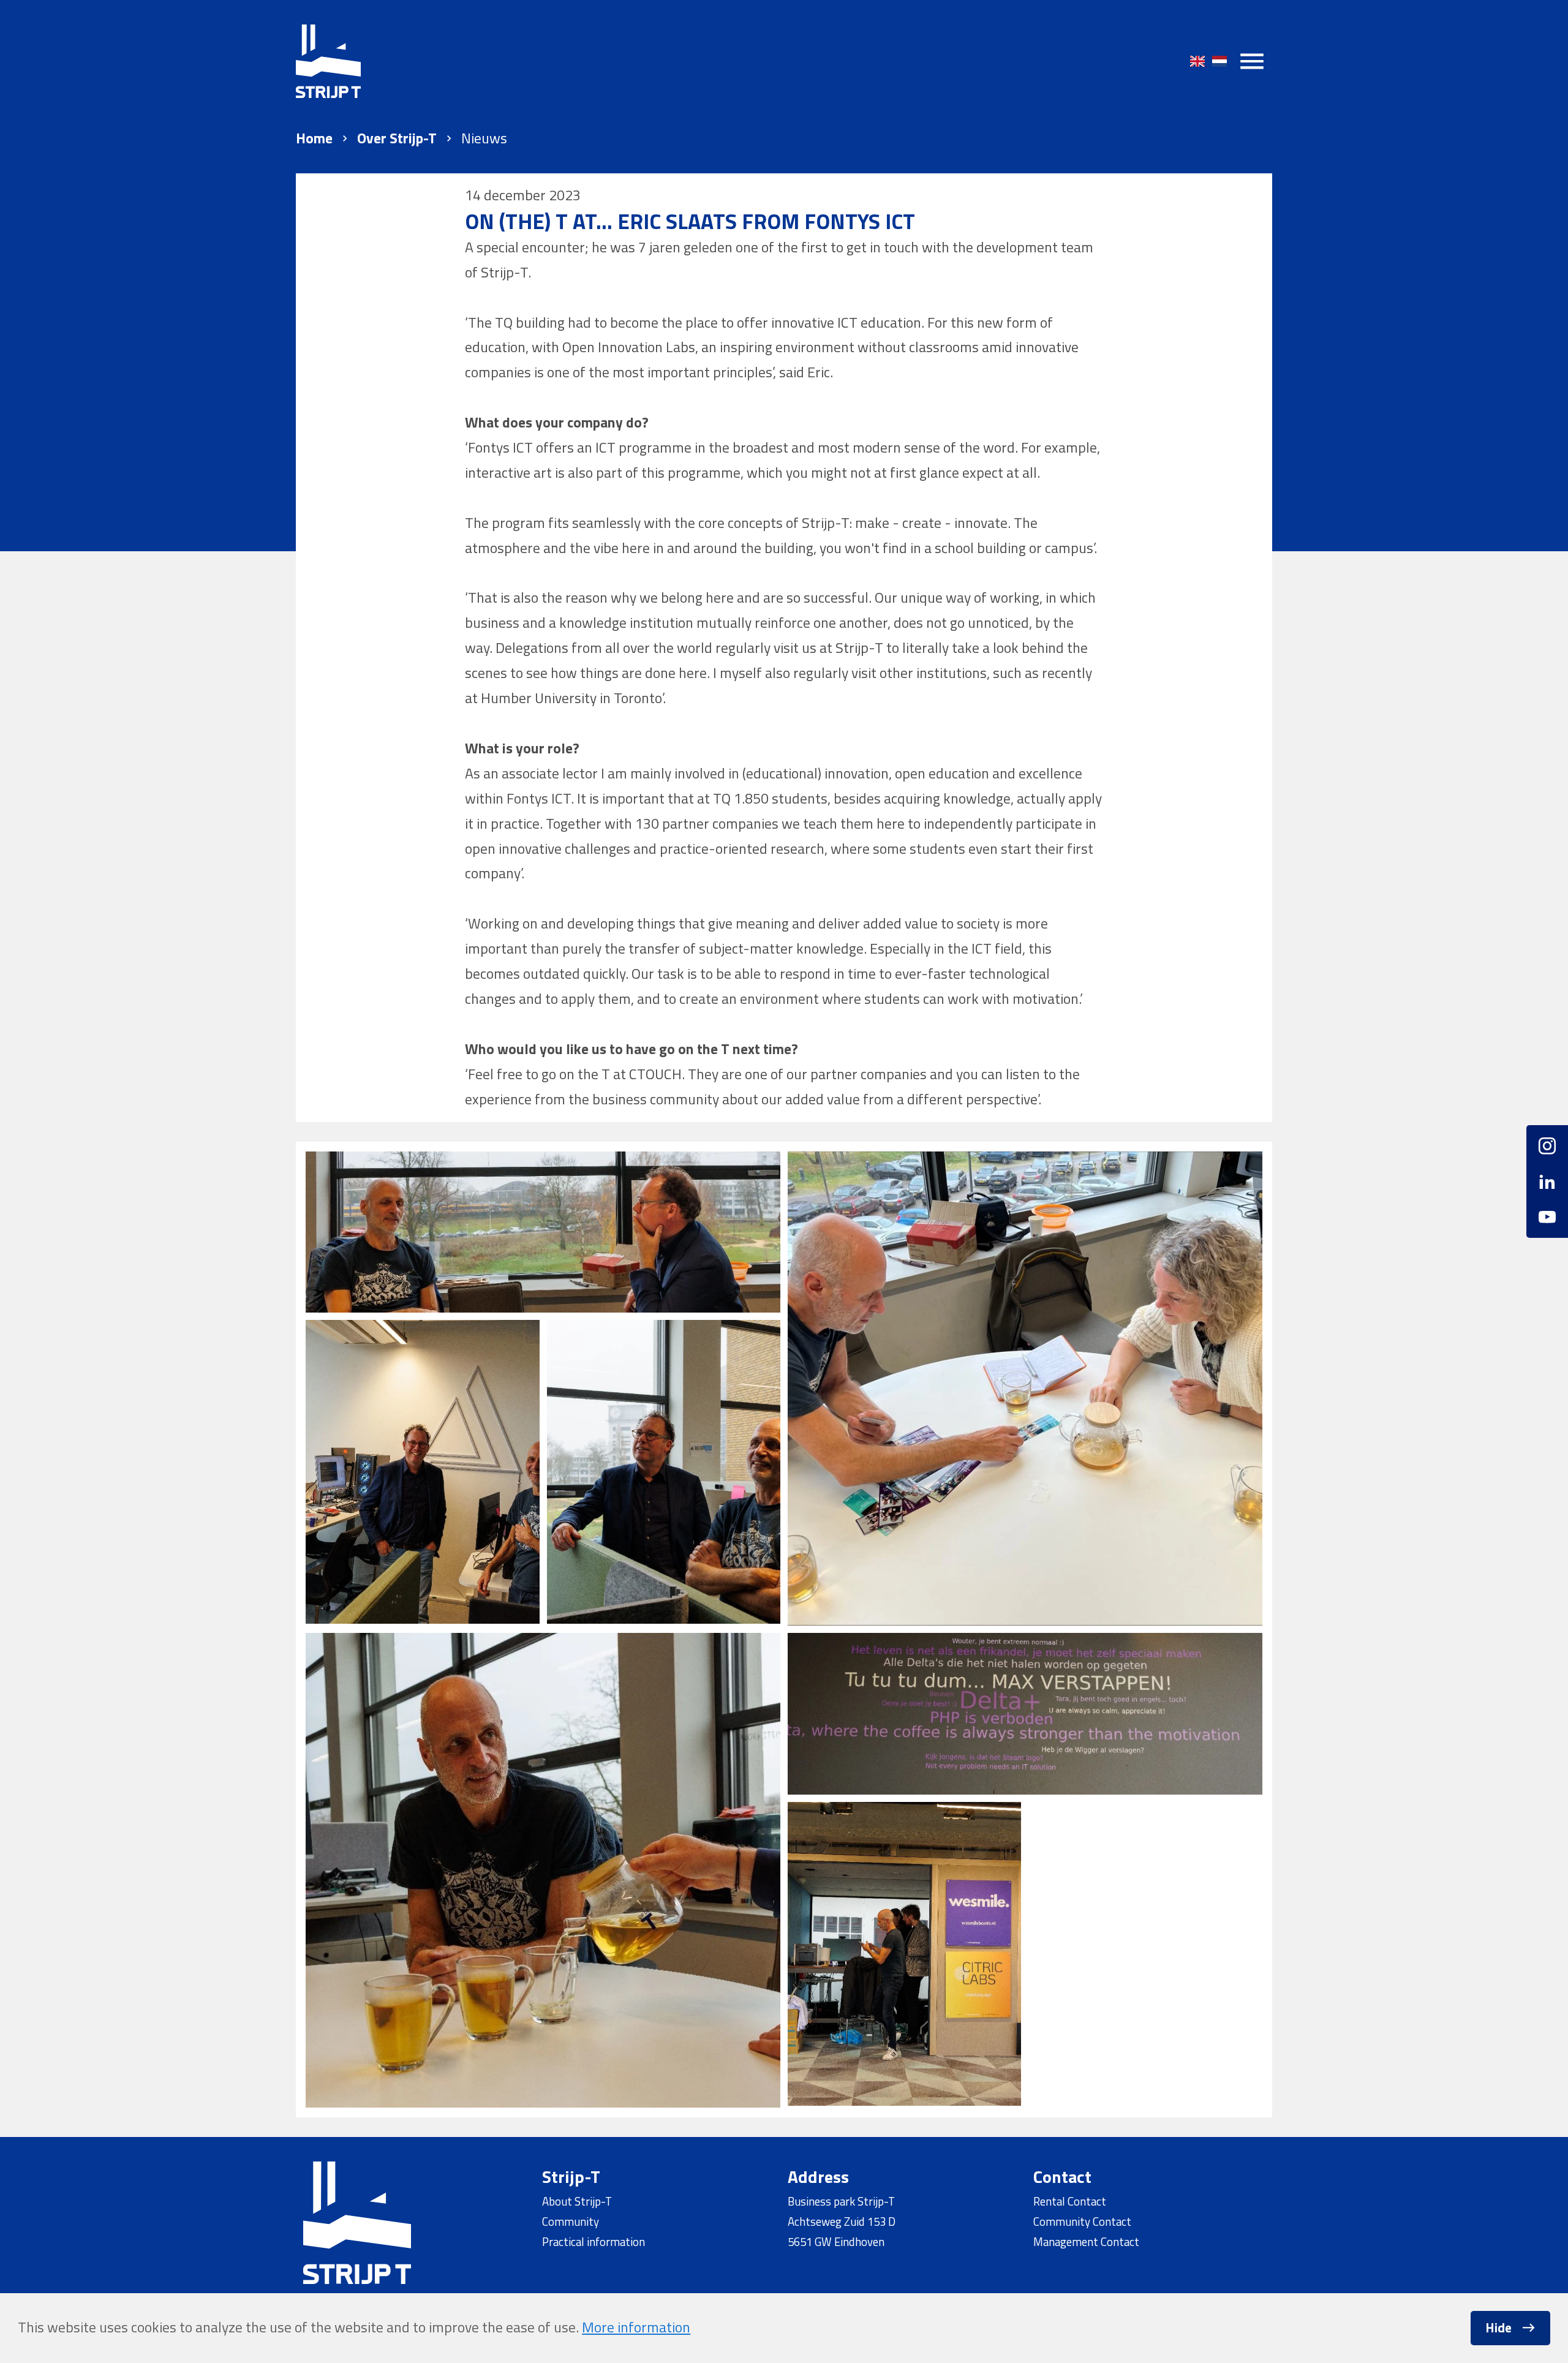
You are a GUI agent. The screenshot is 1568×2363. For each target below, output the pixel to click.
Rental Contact (1070, 2201)
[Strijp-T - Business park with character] (328, 61)
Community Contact (1082, 2222)
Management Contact (1086, 2242)
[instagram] (1547, 1151)
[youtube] (1547, 1212)
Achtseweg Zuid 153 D (842, 2222)
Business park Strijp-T (841, 2201)
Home (314, 138)
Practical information (594, 2242)
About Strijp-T (577, 2201)
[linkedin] (1547, 1181)
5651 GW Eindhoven (836, 2242)
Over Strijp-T (397, 138)
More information (636, 2327)
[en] (1197, 61)
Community (571, 2222)
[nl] (1219, 61)
